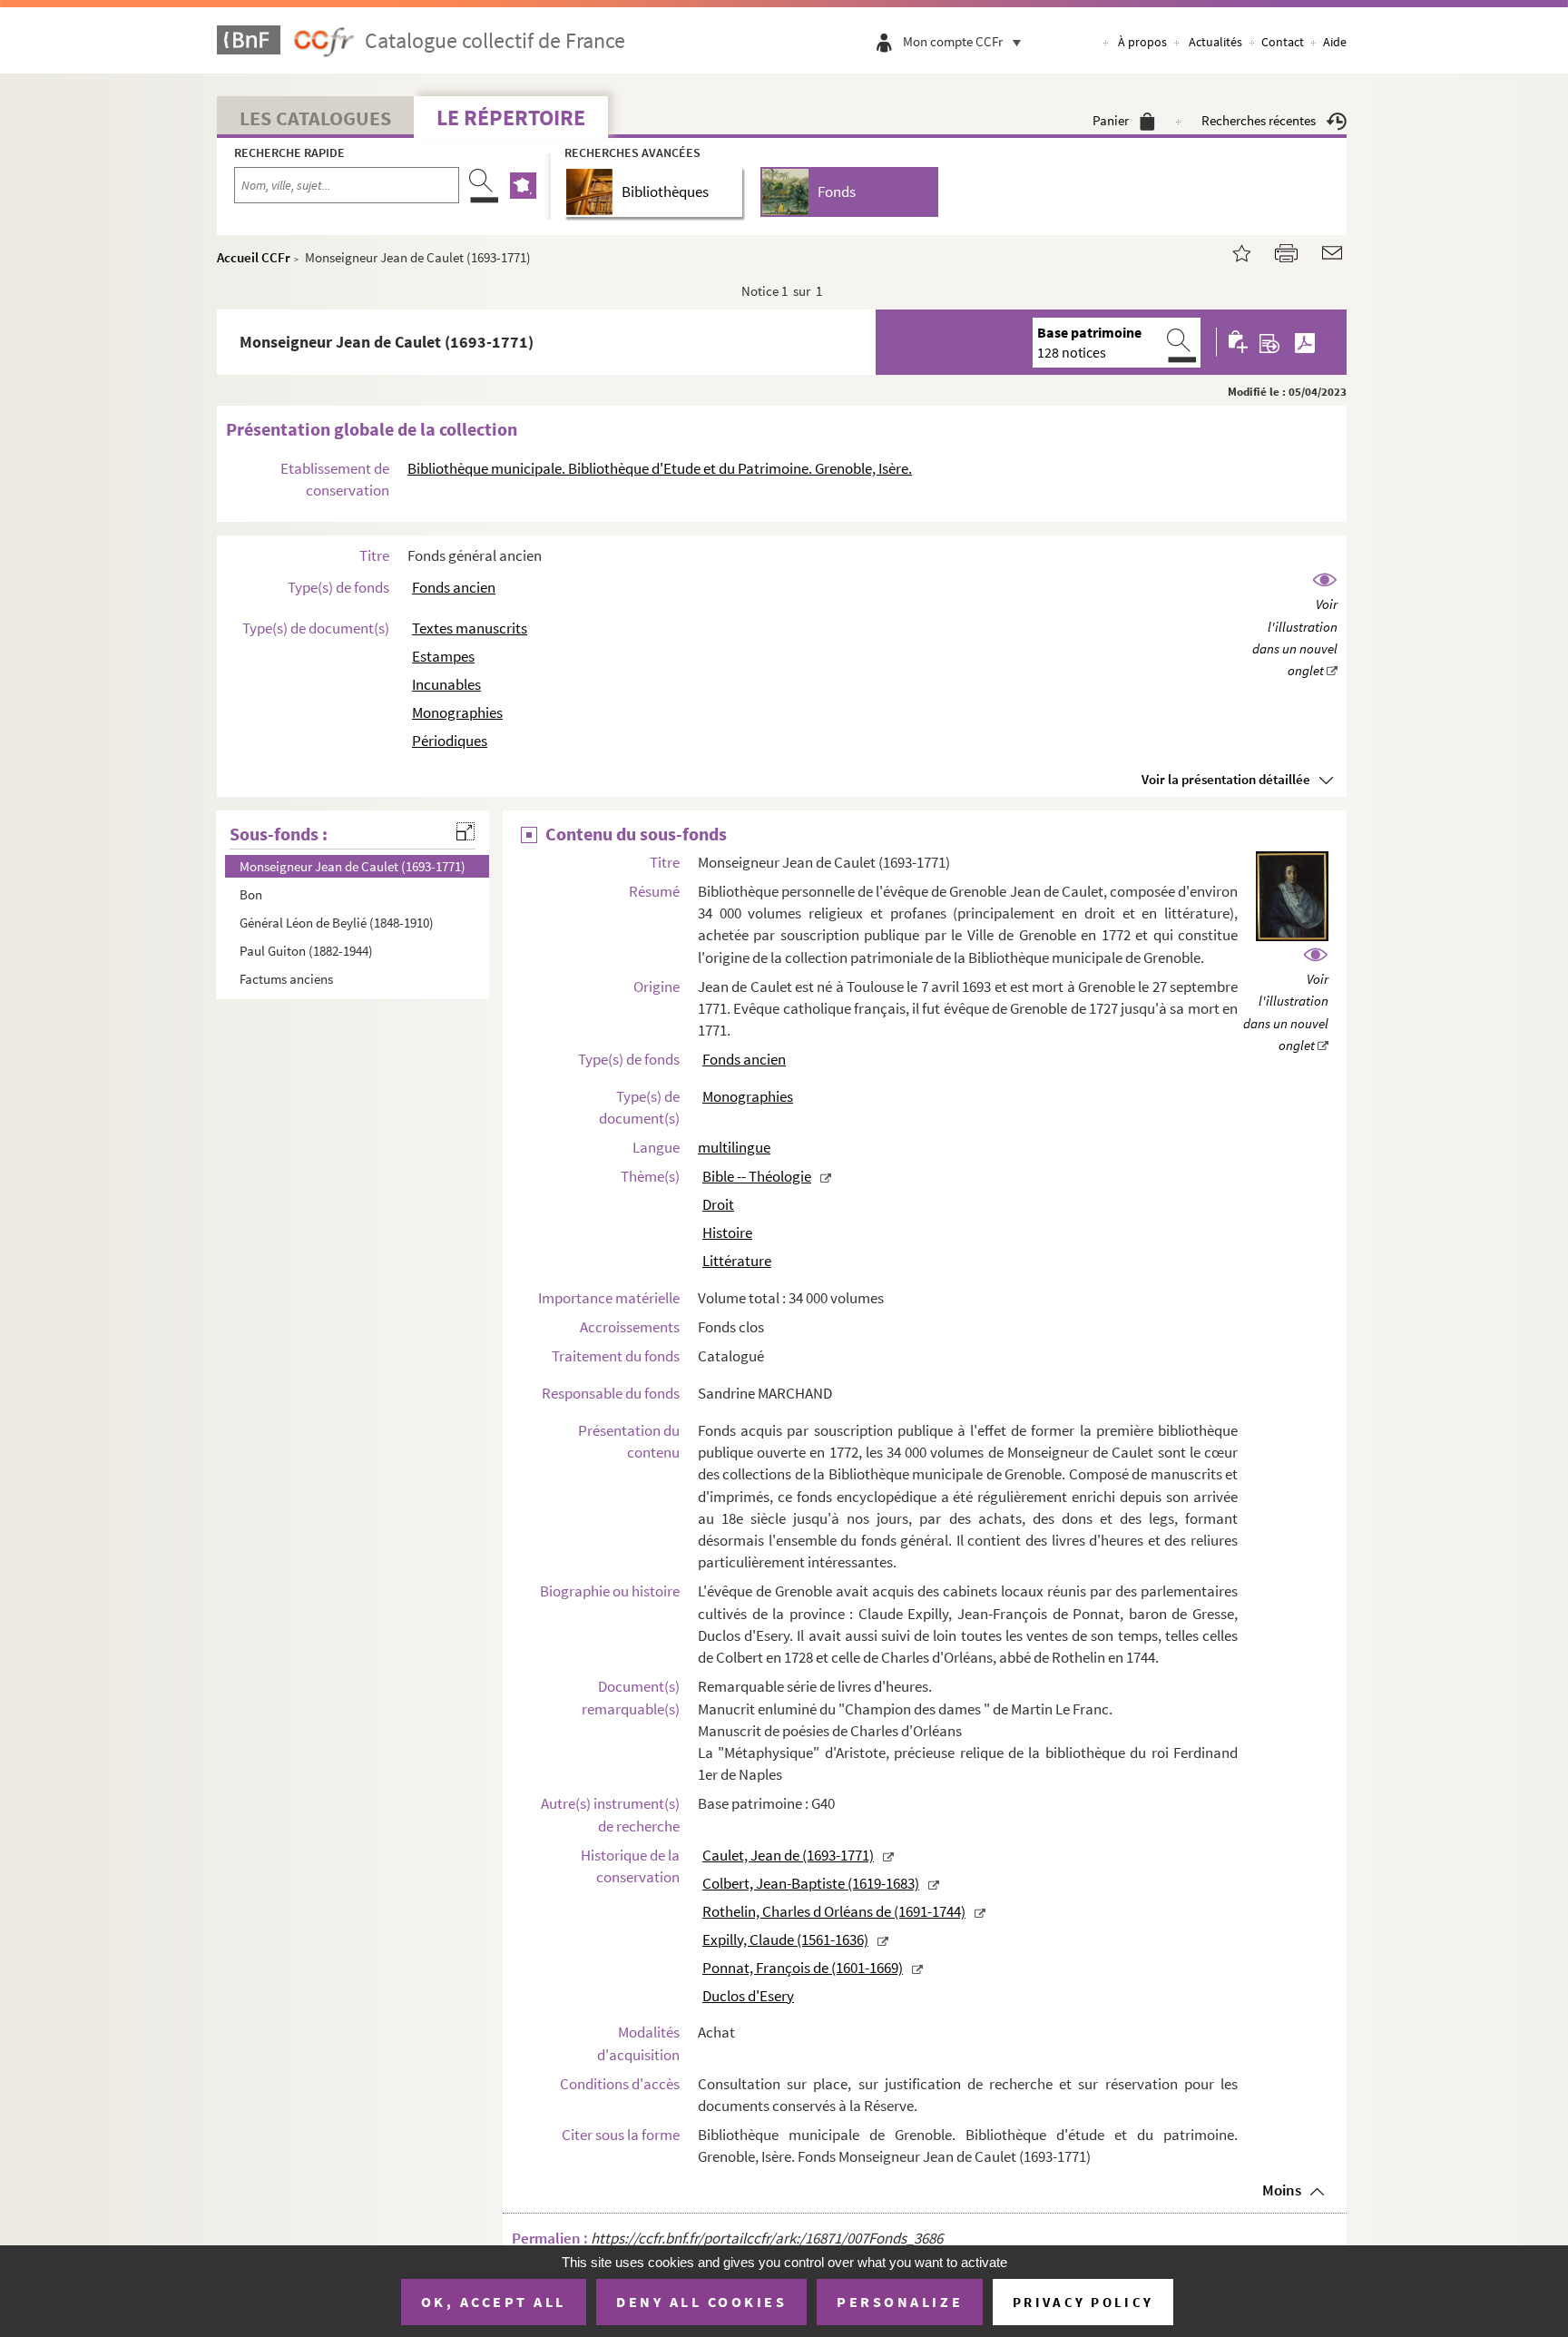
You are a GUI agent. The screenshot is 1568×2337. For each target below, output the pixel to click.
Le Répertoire (511, 118)
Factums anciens (286, 979)
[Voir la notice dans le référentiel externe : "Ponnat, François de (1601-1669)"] (917, 1968)
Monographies (457, 712)
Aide (1335, 42)
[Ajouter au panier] (1239, 342)
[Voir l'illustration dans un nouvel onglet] (1295, 626)
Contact (1283, 42)
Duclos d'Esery (748, 1996)
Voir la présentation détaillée (1226, 779)
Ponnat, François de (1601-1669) (803, 1968)
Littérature (737, 1261)
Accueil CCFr (254, 257)
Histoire (727, 1232)
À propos (1142, 42)
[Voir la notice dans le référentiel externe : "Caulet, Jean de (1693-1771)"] (888, 1855)
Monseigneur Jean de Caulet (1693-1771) (353, 866)
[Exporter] (1270, 342)
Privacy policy (1083, 2302)
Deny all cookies (701, 2302)
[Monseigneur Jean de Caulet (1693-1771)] (1230, 251)
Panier (1111, 120)
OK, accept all (494, 2302)
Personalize (900, 2302)
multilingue (734, 1147)
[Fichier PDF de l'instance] (1305, 342)
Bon (251, 894)
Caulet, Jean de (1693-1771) (788, 1855)
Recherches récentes (1259, 120)
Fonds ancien (454, 587)
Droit (718, 1204)
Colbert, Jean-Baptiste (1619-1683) (811, 1883)
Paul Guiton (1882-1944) (306, 951)
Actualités (1215, 42)
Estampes (443, 656)
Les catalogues (315, 118)
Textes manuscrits (470, 628)
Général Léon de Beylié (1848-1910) (337, 923)
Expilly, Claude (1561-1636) (785, 1939)
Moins (1282, 2190)
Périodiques (450, 741)
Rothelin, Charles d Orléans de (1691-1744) (834, 1911)
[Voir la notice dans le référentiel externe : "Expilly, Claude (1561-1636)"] (883, 1939)
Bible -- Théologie (757, 1176)
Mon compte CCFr (953, 41)
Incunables (446, 684)
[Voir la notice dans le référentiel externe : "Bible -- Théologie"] (826, 1176)
